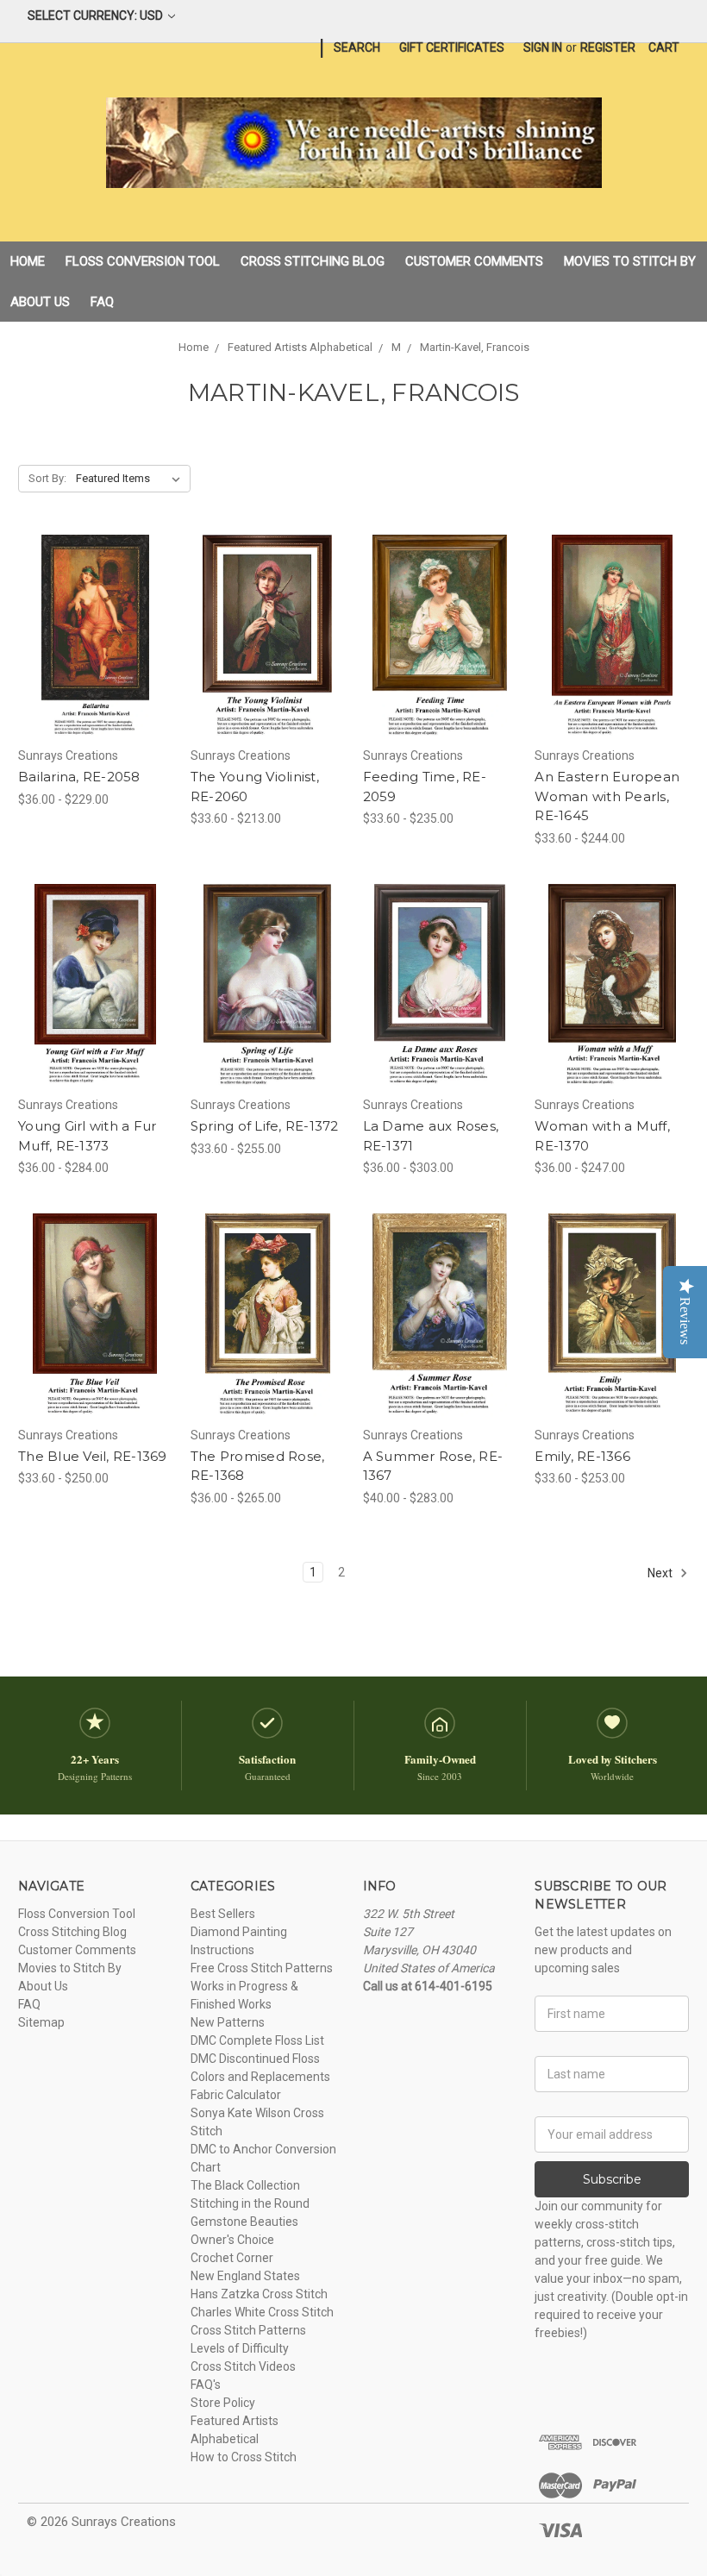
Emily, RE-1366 (582, 1456)
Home (28, 261)
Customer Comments (474, 261)
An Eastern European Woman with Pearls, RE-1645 (607, 796)
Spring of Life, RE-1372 (265, 1126)
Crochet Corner (232, 2258)
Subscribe (612, 2179)
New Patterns (228, 2022)
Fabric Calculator (236, 2095)
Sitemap (41, 2022)
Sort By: (47, 478)
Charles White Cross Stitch (262, 2312)
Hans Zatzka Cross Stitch (259, 2294)
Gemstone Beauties (244, 2222)
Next (661, 1572)
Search (357, 47)
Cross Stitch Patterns (248, 2330)
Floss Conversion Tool (143, 261)
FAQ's (206, 2385)
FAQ (102, 302)
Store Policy (223, 2403)
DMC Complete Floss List (257, 2040)
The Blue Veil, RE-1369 (93, 1456)
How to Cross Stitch (244, 2457)
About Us (40, 302)
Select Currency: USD (97, 16)
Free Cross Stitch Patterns (262, 1968)
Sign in (543, 47)
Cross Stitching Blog (313, 261)
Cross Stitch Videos (243, 2366)
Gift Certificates (452, 47)
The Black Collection (245, 2185)
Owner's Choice (232, 2240)
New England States (245, 2276)
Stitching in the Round (250, 2203)
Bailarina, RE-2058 (79, 777)
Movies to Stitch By (630, 261)
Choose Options (95, 667)
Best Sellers (223, 1914)
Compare (90, 636)
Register (608, 47)
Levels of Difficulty (240, 2348)
